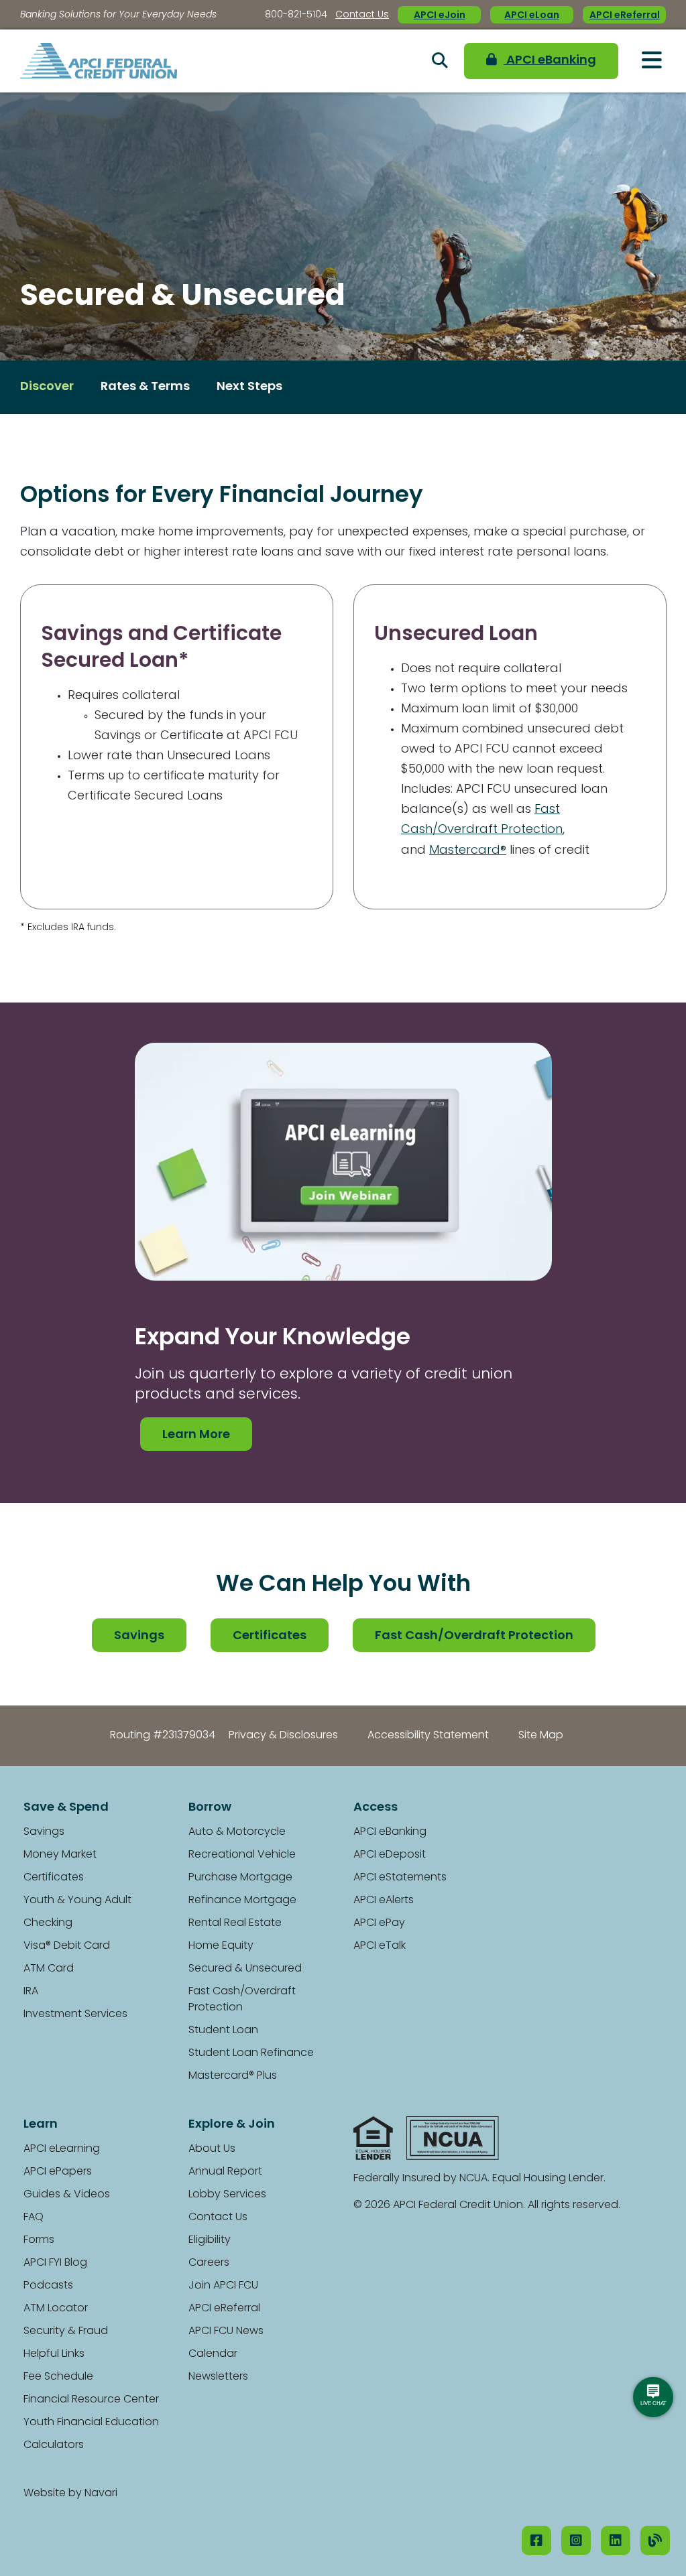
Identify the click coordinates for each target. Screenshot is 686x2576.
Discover (47, 387)
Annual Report (225, 2172)
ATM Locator (56, 2309)
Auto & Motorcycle (237, 1832)
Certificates (270, 1636)
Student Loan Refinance (251, 2053)
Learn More (196, 1435)
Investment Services (75, 2014)
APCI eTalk (380, 1946)
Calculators (54, 2445)
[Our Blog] (655, 2540)
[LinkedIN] (616, 2540)
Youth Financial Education (91, 2423)
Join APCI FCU (223, 2286)
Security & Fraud (66, 2331)
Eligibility (210, 2240)
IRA (31, 1992)
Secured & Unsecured (245, 1969)
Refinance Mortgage (242, 1901)
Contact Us (362, 15)
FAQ (34, 2217)
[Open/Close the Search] (440, 61)
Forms (39, 2240)
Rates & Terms (145, 387)
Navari (101, 2494)
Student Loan (223, 2031)
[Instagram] (576, 2540)
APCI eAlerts (384, 1901)
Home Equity (221, 1946)
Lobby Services (227, 2195)
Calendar (213, 2354)
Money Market (60, 1855)
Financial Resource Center (91, 2400)
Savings (139, 1636)
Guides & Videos (67, 2195)
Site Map (541, 1736)
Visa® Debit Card (67, 1946)
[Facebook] (536, 2540)
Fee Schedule (58, 2377)
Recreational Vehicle (242, 1855)
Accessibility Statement (428, 1736)
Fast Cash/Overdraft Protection (474, 1636)
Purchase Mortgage (240, 1878)
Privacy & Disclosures (283, 1736)
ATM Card (49, 1969)
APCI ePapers (58, 2172)
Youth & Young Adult (77, 1901)
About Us (212, 2149)
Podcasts (48, 2286)
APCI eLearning (62, 2149)
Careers (209, 2263)
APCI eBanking (550, 61)
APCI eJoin (440, 16)
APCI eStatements (400, 1878)
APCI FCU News (226, 2331)
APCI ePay (379, 1923)
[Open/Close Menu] (652, 60)
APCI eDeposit (390, 1855)
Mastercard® (468, 851)
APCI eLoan (532, 16)
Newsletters (218, 2377)
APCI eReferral (625, 16)
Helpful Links (54, 2354)
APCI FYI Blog (55, 2263)
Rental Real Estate (235, 1923)
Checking (48, 1923)
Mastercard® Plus (233, 2076)
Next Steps (249, 387)
